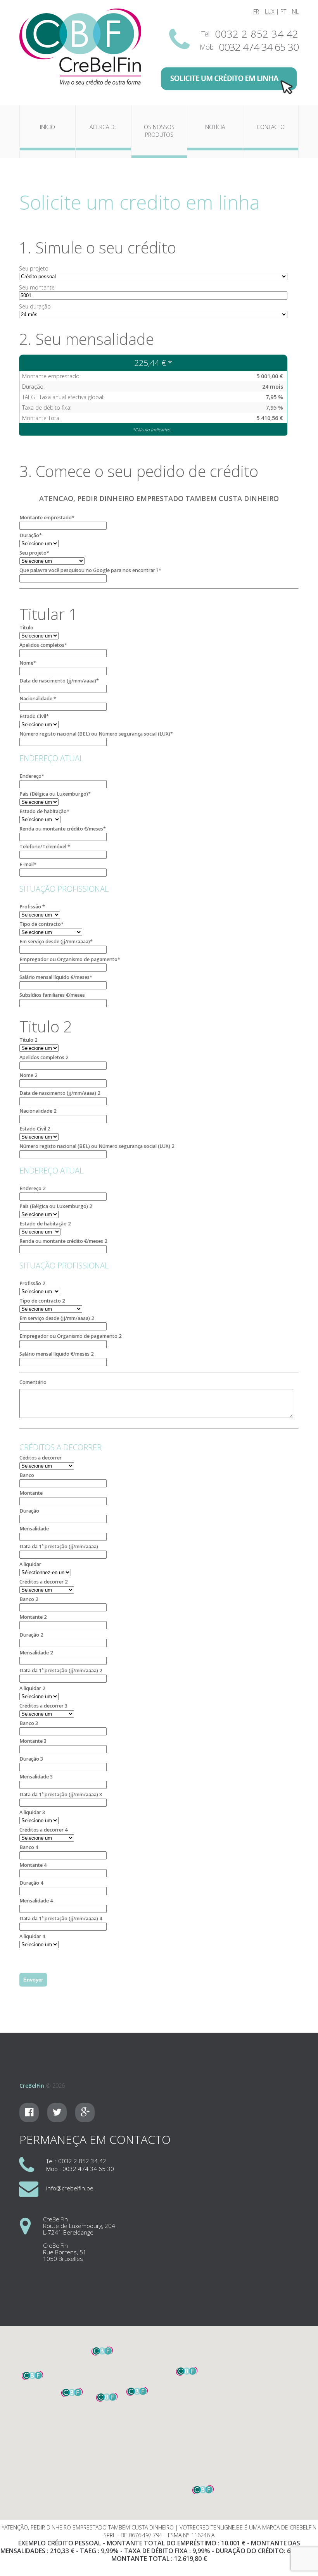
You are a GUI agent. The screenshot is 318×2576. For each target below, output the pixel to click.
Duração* (31, 535)
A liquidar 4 (32, 1936)
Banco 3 (29, 1723)
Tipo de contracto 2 (42, 1301)
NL (295, 11)
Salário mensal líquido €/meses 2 (56, 1354)
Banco (27, 1475)
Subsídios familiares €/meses (52, 995)
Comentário (33, 1382)
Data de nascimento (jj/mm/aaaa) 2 (60, 1093)
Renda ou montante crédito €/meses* (63, 829)
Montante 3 (33, 1741)
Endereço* (32, 776)
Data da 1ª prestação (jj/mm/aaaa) (59, 1546)
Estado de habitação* (44, 811)
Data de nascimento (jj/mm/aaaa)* (59, 681)
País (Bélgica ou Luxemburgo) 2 (56, 1206)
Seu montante (37, 287)
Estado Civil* (34, 716)
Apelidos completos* (43, 645)
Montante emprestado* (47, 518)
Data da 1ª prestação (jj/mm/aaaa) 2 (61, 1671)
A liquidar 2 (32, 1688)
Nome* (28, 663)
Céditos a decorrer (41, 1458)
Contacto (271, 127)
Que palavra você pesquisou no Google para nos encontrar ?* (90, 570)
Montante (31, 1493)
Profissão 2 (32, 1283)
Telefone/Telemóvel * (45, 847)
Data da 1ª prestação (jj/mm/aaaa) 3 (61, 1795)
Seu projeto (34, 268)
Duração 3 (31, 1759)
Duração (29, 1511)
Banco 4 (29, 1847)
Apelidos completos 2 (44, 1057)
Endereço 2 (32, 1188)
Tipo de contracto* (41, 924)
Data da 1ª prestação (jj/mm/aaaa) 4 (61, 1919)
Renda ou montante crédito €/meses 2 (63, 1241)
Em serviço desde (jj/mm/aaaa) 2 (57, 1318)
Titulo (26, 628)
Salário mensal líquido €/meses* (56, 977)
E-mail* (28, 864)
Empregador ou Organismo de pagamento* (70, 959)
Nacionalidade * (38, 699)
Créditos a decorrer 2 (43, 1582)
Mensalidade (34, 1529)
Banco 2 (29, 1599)
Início (48, 127)
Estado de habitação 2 (45, 1224)
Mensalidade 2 (36, 1653)
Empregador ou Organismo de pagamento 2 (70, 1336)
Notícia (215, 127)
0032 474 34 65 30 (259, 47)
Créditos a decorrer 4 (43, 1830)
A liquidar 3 (32, 1812)
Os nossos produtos (159, 131)
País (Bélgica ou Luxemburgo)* (55, 794)
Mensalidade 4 (36, 1901)
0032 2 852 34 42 (257, 34)
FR (256, 11)
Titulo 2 (28, 1040)
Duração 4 (31, 1883)
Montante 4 (33, 1865)
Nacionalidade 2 (38, 1111)
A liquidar (30, 1564)
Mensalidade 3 (36, 1777)
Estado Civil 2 (35, 1129)
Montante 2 (33, 1617)
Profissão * (32, 907)
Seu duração (35, 306)
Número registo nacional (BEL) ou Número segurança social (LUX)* (96, 734)
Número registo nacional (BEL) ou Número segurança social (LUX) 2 (97, 1146)
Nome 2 (28, 1075)
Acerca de (104, 127)
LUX (270, 11)
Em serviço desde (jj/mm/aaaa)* (56, 942)
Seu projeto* (34, 553)
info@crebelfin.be (70, 2188)
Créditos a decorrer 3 (43, 1706)
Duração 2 (31, 1635)
